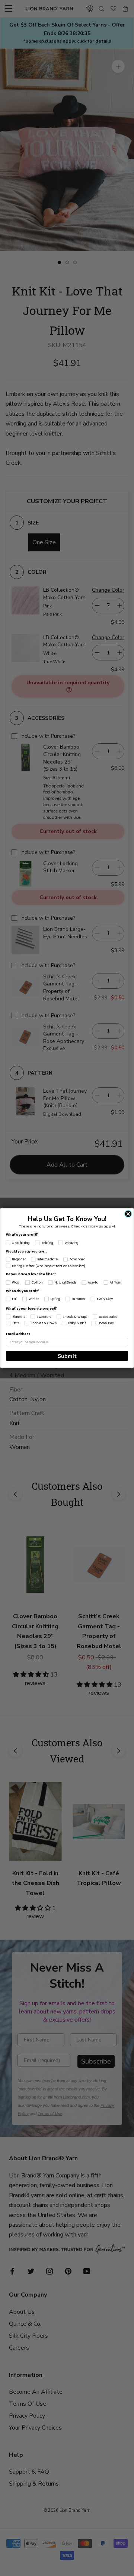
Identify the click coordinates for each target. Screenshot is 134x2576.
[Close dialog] (128, 1214)
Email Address (18, 1334)
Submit (67, 1356)
